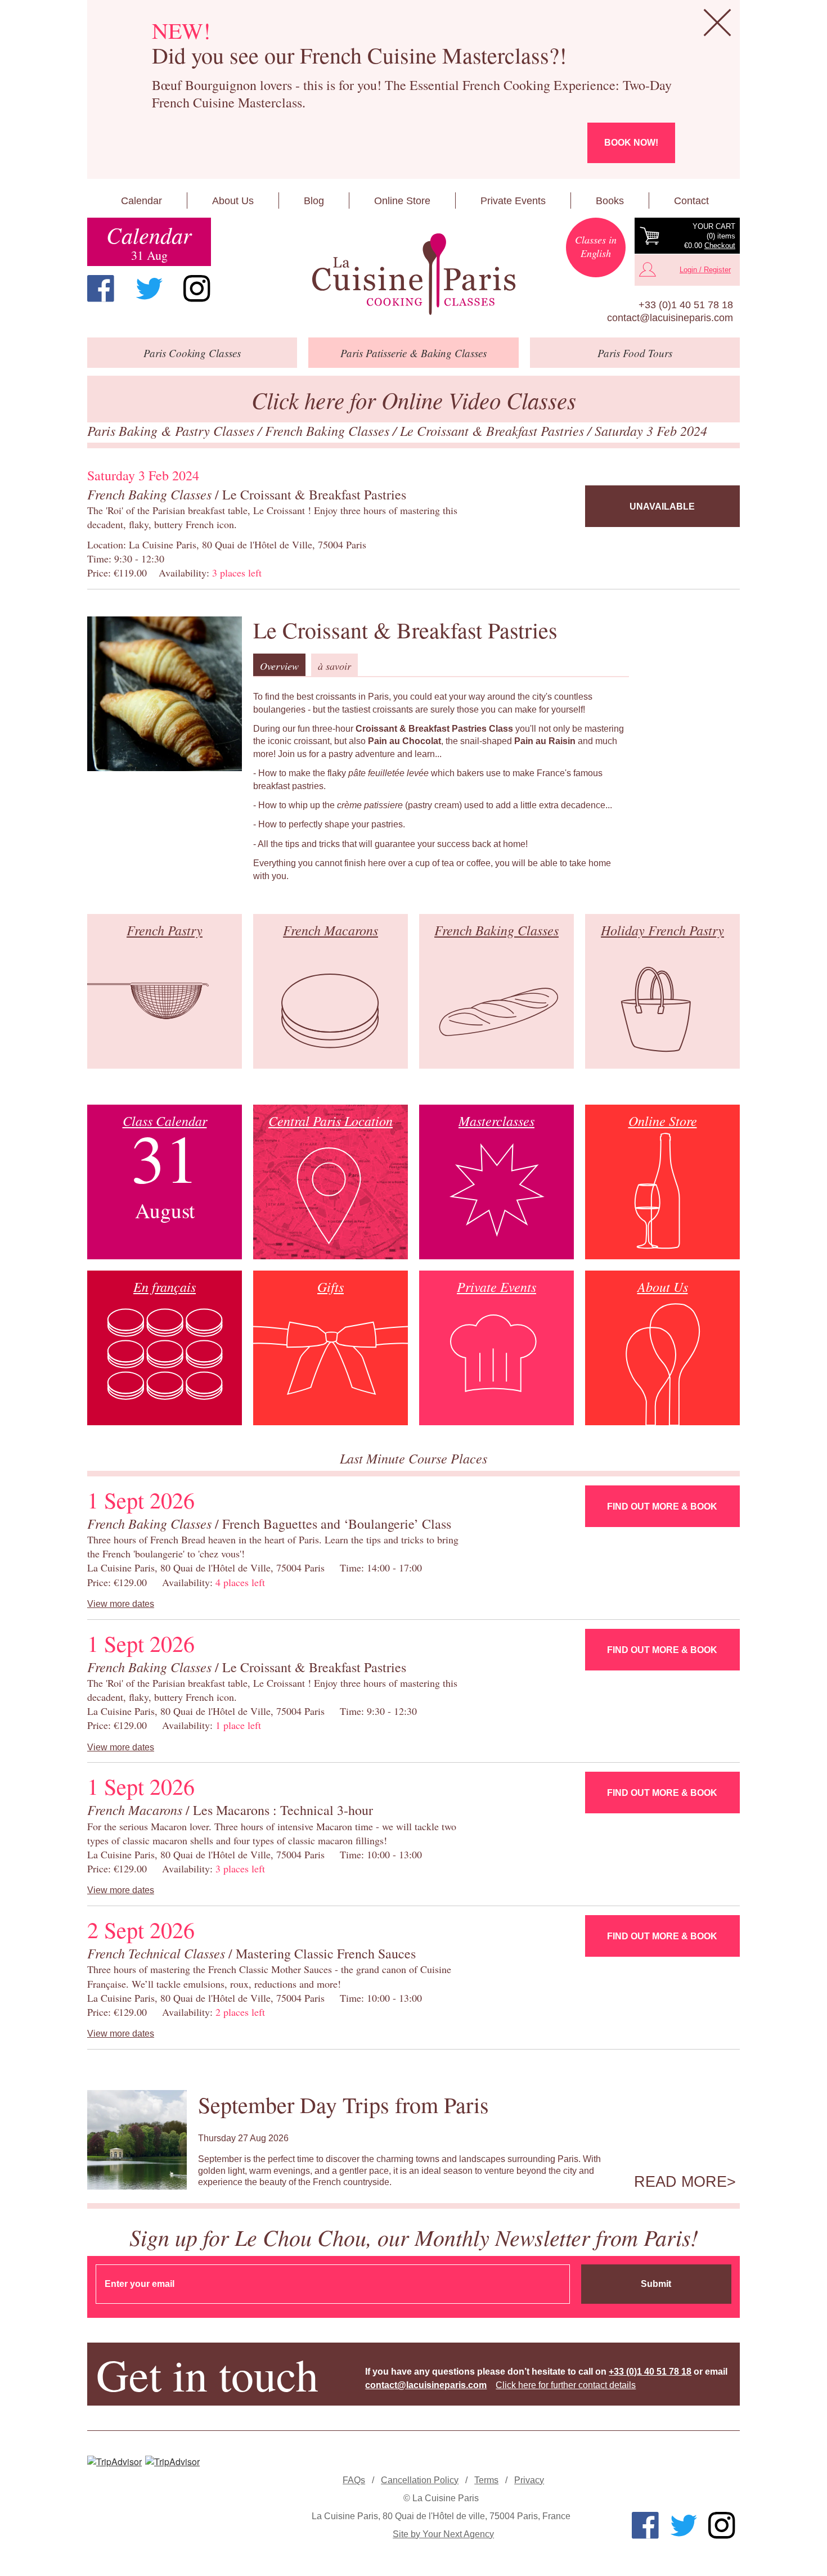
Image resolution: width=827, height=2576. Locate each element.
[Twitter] (149, 289)
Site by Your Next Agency (443, 2534)
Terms (486, 2480)
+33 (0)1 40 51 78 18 (686, 305)
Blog (314, 201)
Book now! (631, 143)
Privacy (529, 2480)
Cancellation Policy (420, 2480)
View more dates (121, 1604)
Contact (691, 201)
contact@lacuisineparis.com (670, 318)
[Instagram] (197, 289)
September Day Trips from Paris (343, 2104)
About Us (233, 201)
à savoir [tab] (334, 666)
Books (610, 201)
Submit (656, 2284)
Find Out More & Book (662, 1507)
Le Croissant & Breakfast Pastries (494, 430)
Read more (680, 2182)
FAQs (354, 2480)
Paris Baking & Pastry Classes (172, 430)
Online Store (402, 201)
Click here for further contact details (566, 2385)
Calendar (141, 201)
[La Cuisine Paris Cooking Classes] (413, 274)
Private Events (513, 201)
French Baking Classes (329, 430)
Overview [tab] (279, 666)
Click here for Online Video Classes (414, 400)
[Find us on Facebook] (101, 289)
